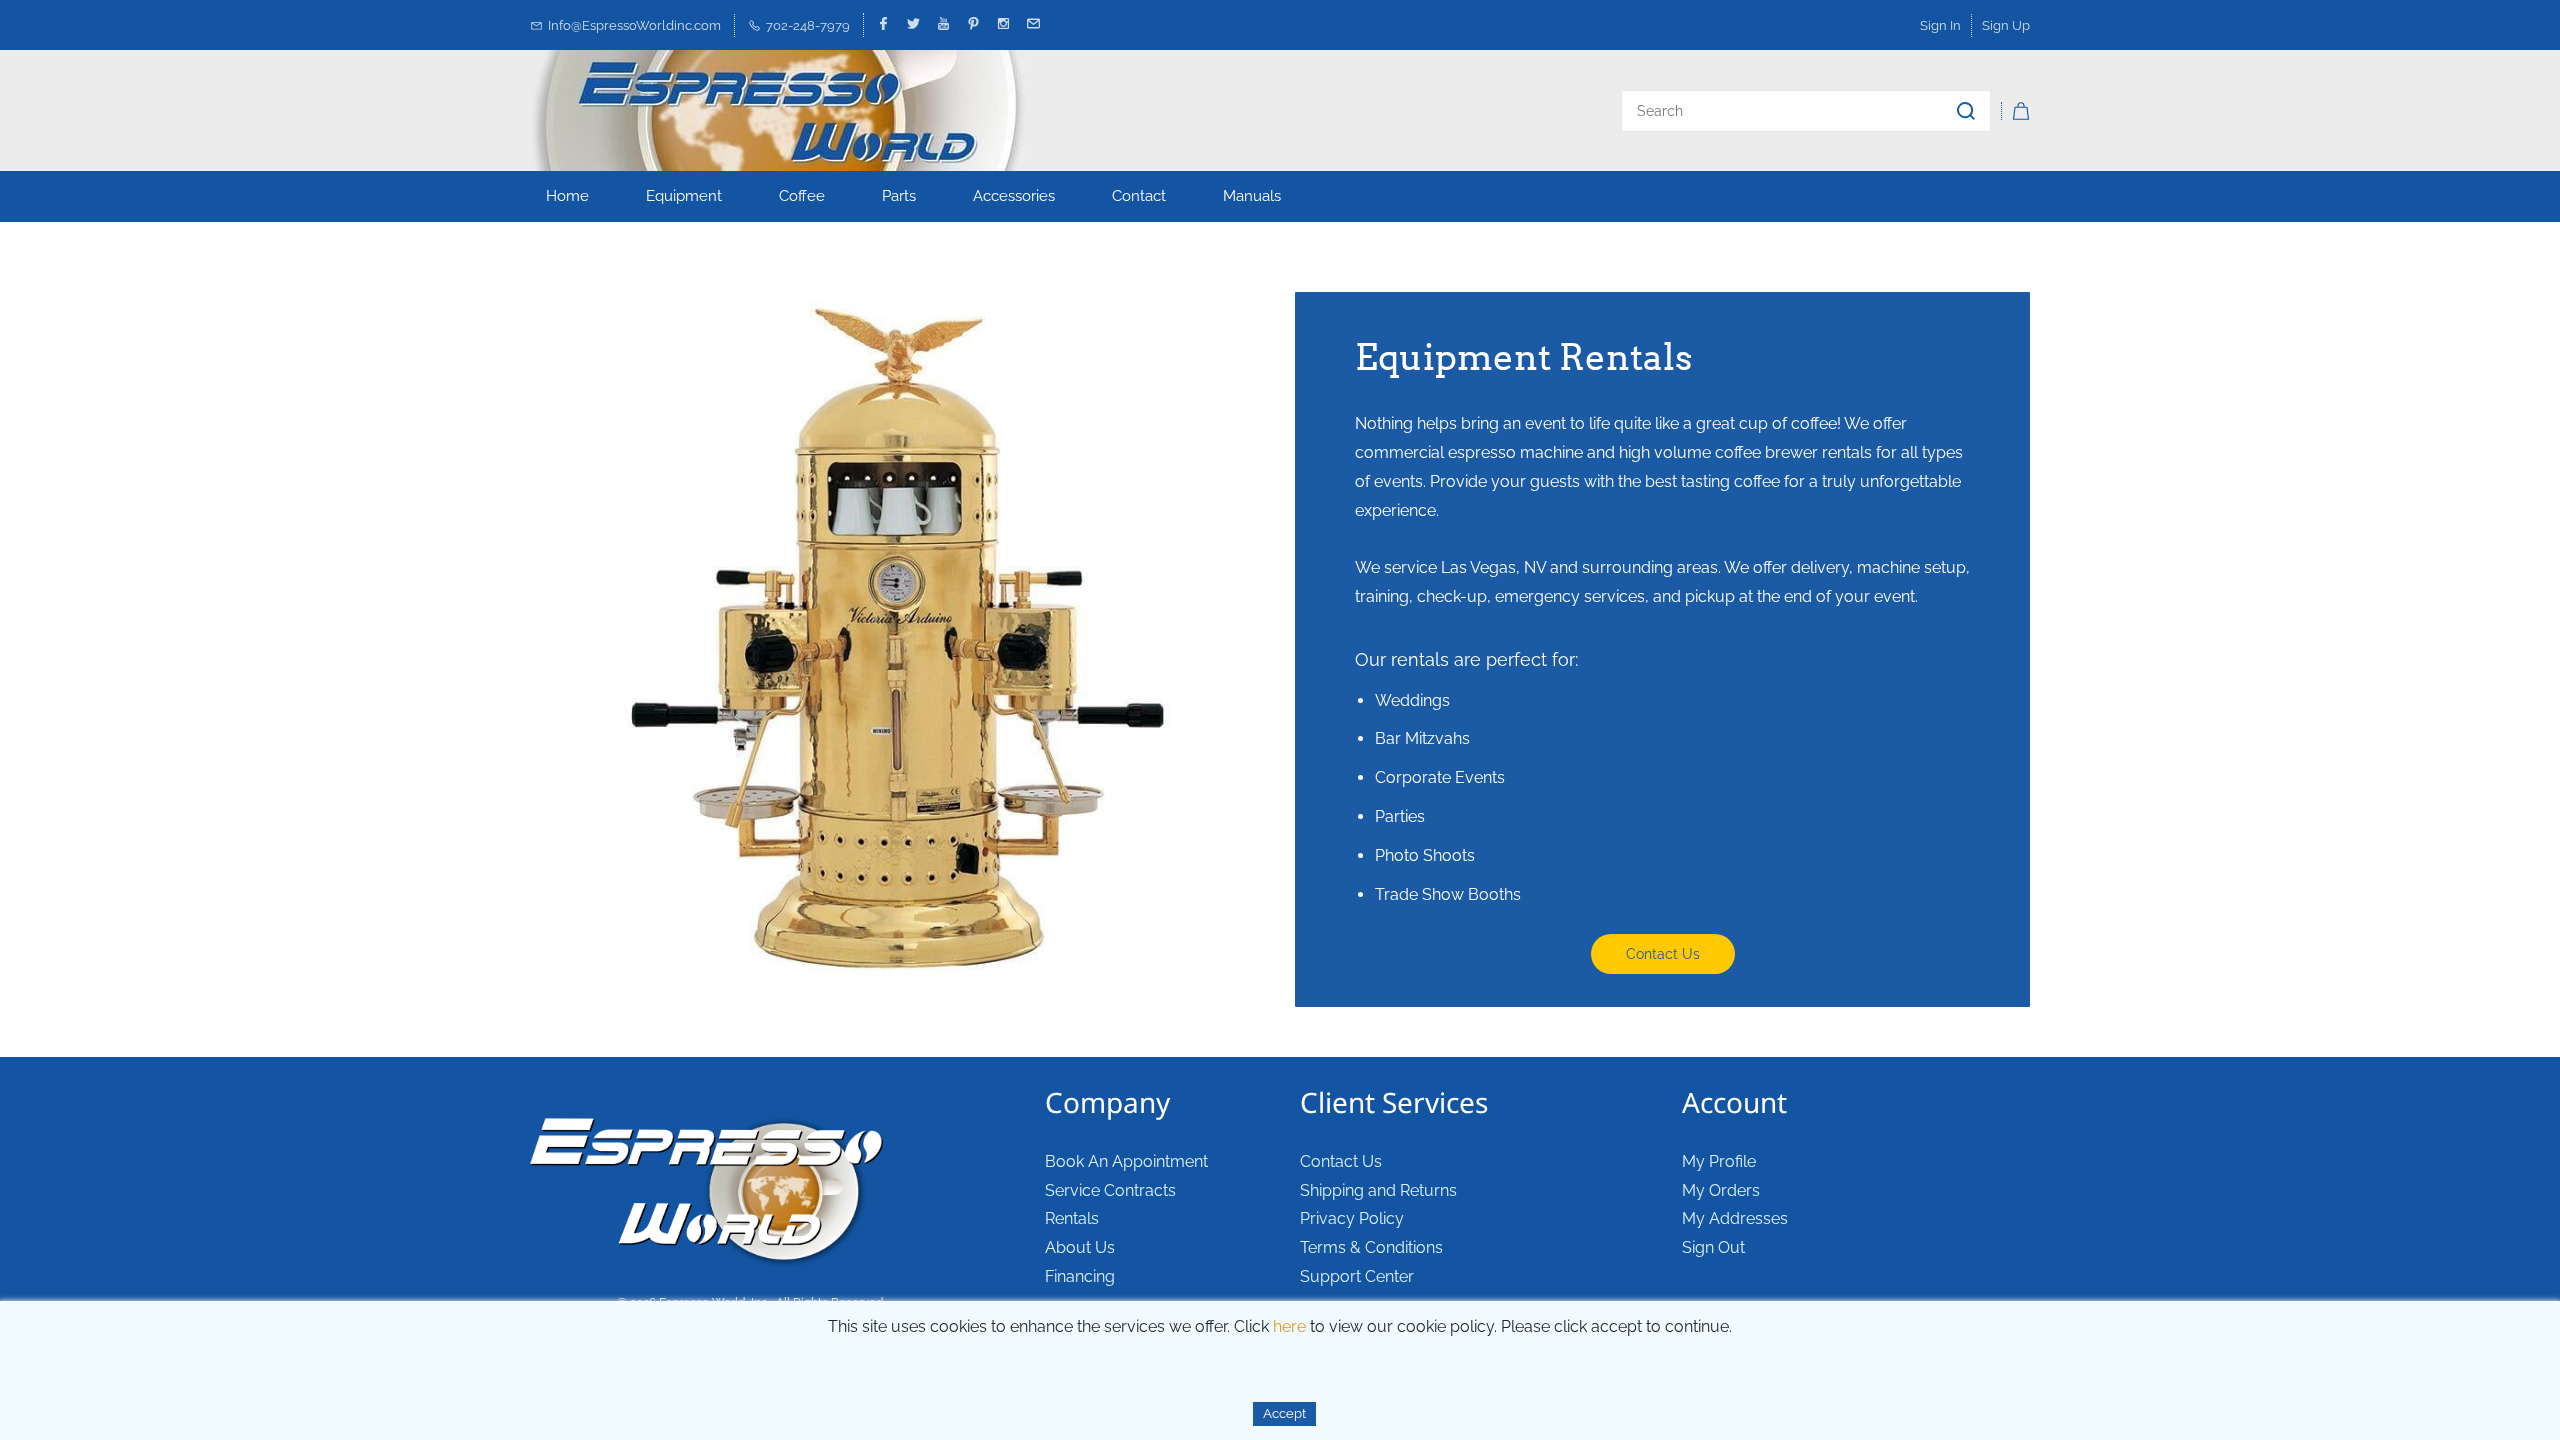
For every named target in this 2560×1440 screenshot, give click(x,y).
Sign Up (2006, 25)
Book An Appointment (1126, 1161)
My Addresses (1735, 1218)
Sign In (1940, 25)
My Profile (1719, 1161)
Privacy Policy (1352, 1218)
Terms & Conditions (1371, 1247)
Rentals (1072, 1218)
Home (567, 196)
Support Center (1357, 1276)
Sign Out (1713, 1247)
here (1289, 1326)
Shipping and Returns (1378, 1190)
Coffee (802, 196)
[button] (1663, 954)
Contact (1139, 196)
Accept (1284, 1413)
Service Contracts (1110, 1190)
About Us (1080, 1247)
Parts (899, 196)
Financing (1080, 1276)
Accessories (1014, 196)
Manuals (1252, 196)
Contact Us (1341, 1161)
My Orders (1721, 1190)
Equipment (684, 196)
